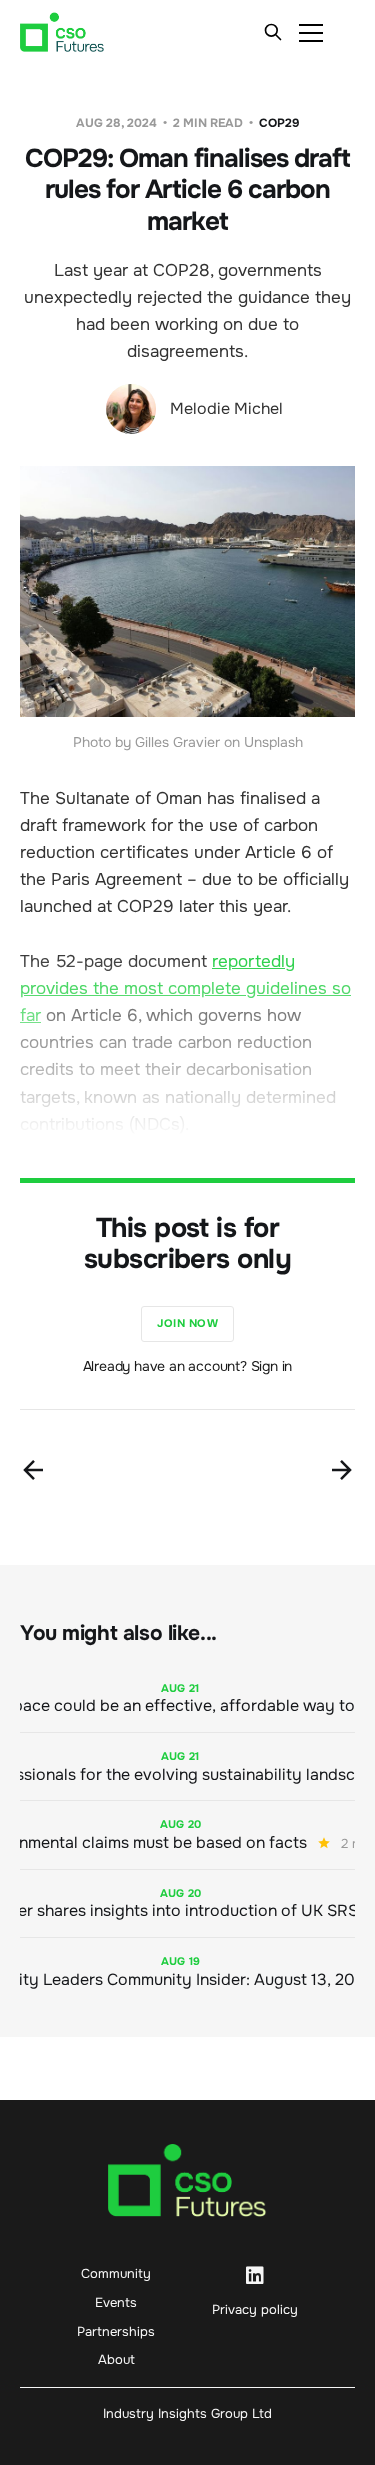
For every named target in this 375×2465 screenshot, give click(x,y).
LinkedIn (255, 2276)
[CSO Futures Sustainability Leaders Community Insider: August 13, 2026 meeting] (187, 1971)
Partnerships (116, 2331)
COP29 (279, 123)
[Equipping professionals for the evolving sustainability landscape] (187, 1766)
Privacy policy (255, 2309)
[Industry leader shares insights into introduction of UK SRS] (187, 1903)
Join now (187, 1323)
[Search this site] (273, 32)
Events (116, 2302)
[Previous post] (33, 1470)
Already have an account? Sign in (188, 1366)
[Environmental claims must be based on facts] (187, 1834)
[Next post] (342, 1470)
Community (116, 2273)
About (116, 2359)
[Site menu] (311, 32)
